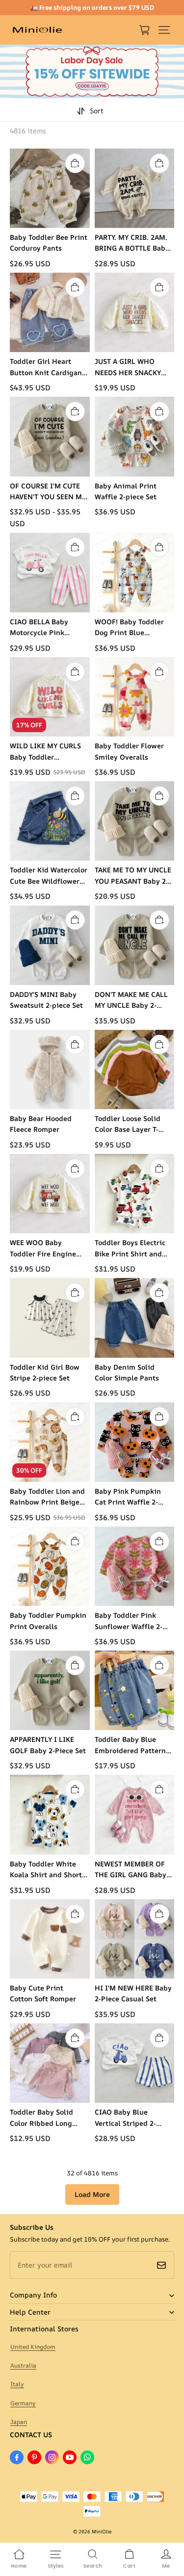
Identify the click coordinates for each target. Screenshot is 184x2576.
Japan (19, 2422)
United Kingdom (33, 2347)
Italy (17, 2384)
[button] (164, 30)
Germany (23, 2403)
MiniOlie (102, 2531)
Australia (23, 2365)
